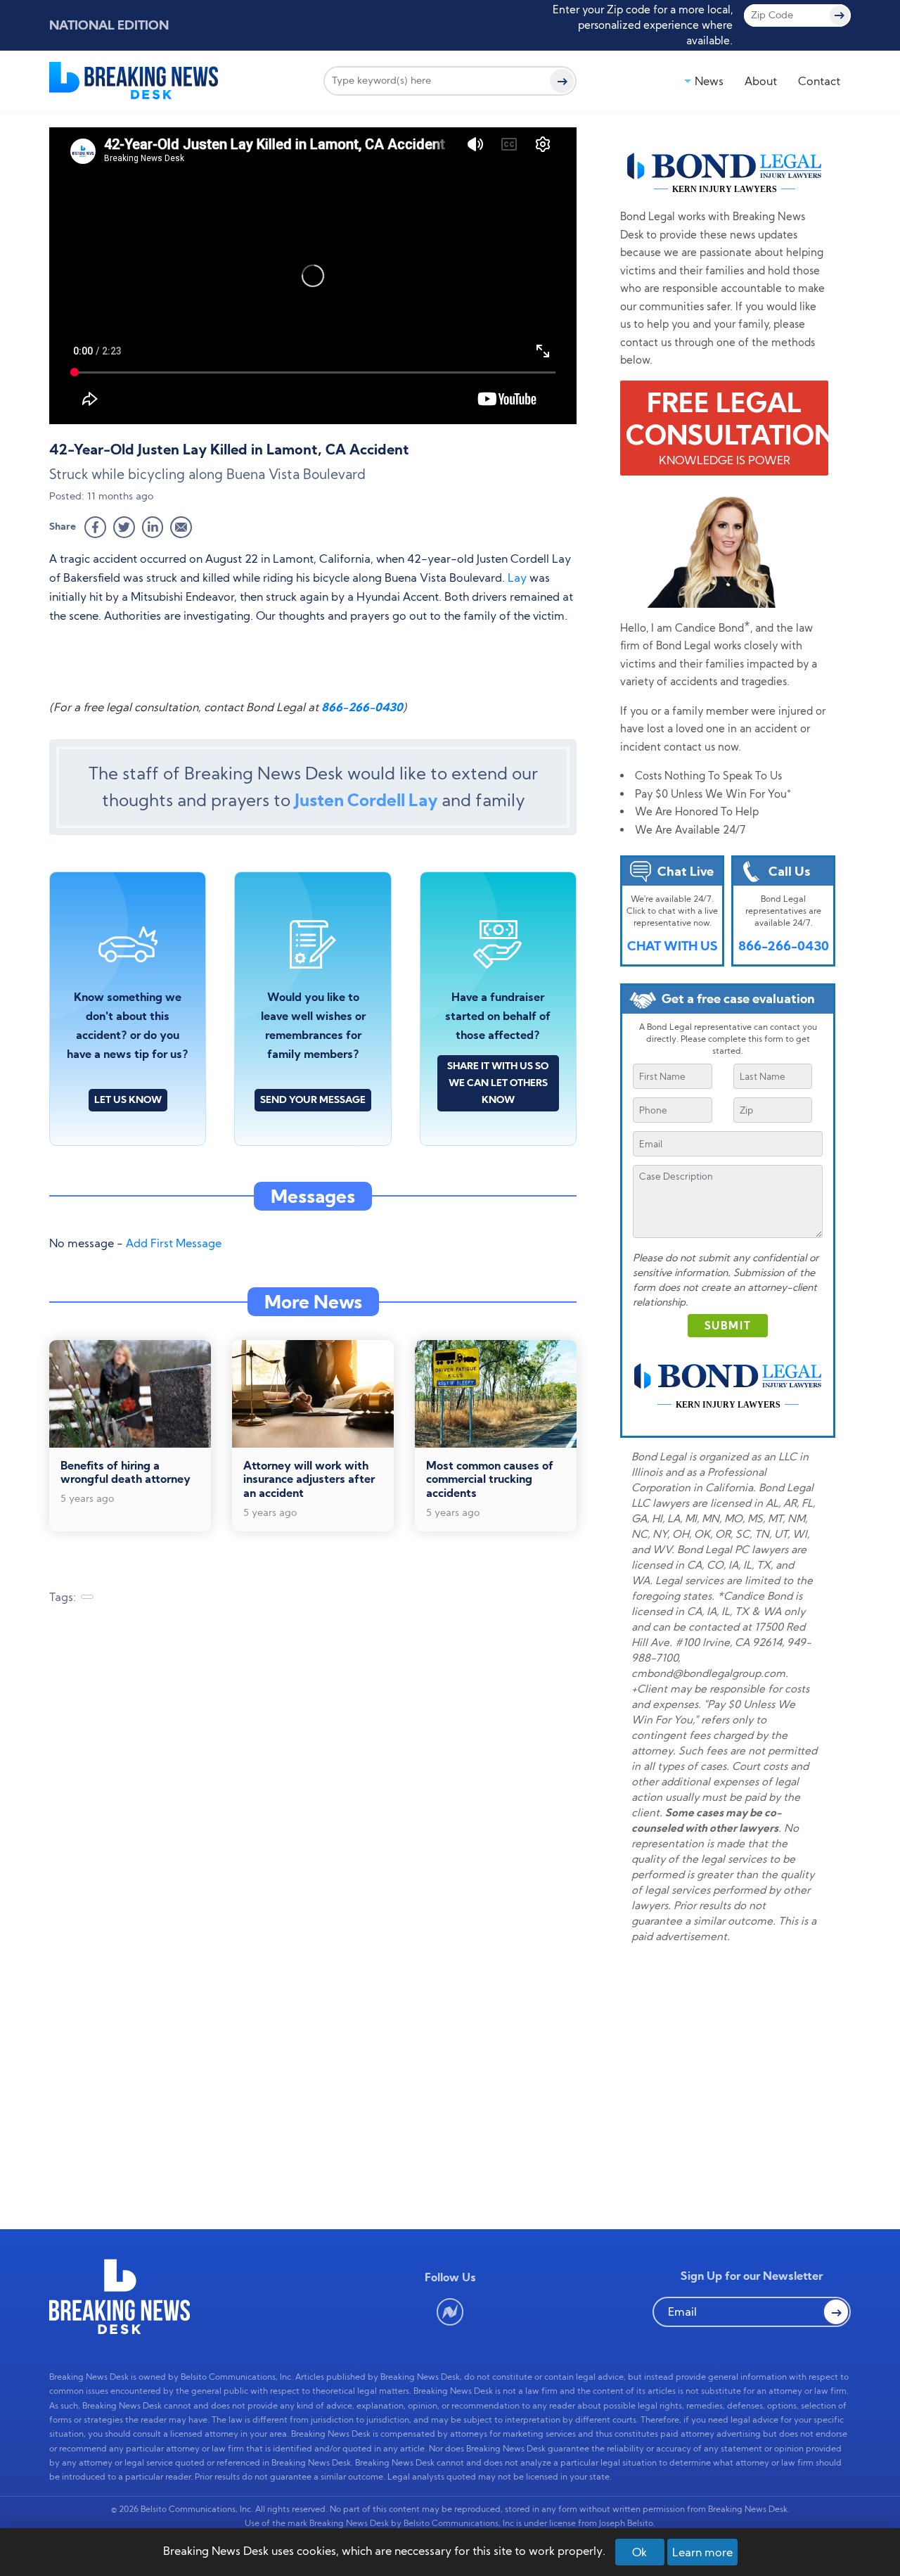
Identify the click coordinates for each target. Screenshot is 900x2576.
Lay (517, 578)
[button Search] (836, 2312)
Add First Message (174, 1243)
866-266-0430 (362, 707)
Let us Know (128, 1099)
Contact (819, 81)
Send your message (313, 1099)
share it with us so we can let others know (498, 1083)
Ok (639, 2552)
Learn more (702, 2552)
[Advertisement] (313, 1728)
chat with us (673, 946)
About (761, 81)
